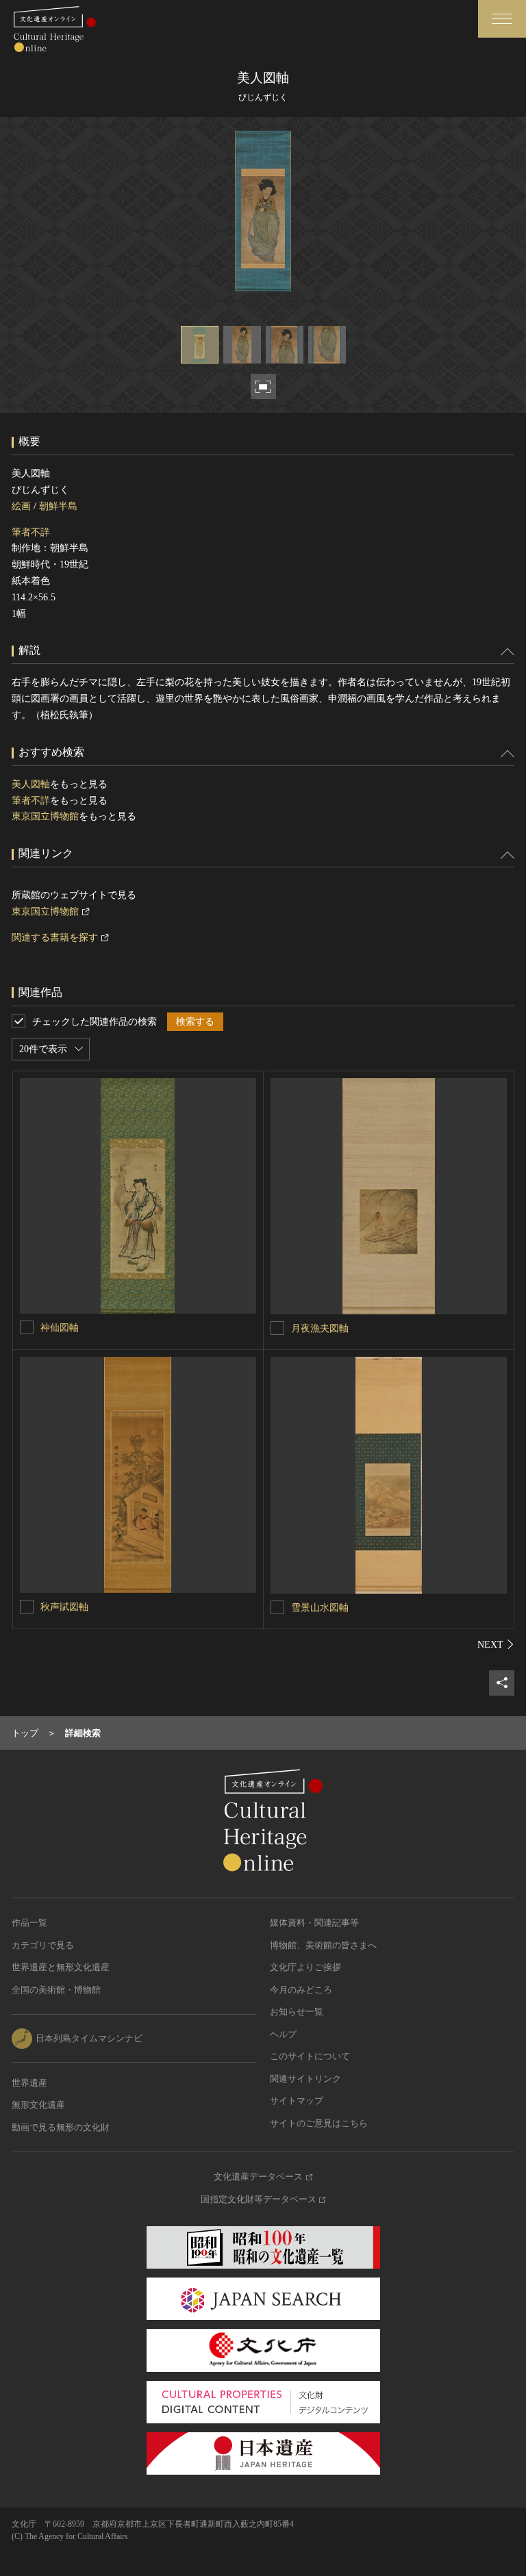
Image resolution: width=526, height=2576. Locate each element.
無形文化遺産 (38, 2105)
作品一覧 (29, 1923)
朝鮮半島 (58, 506)
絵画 (21, 506)
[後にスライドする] (496, 1644)
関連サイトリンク (305, 2079)
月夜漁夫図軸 (320, 1328)
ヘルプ (283, 2034)
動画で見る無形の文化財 (61, 2127)
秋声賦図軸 (64, 1607)
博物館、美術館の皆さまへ (323, 1945)
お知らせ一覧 (297, 2012)
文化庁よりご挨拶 (305, 1967)
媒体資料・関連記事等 (314, 1923)
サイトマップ (297, 2101)
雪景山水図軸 (320, 1608)
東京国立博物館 (45, 816)
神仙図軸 (60, 1328)
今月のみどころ (301, 1990)
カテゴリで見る (43, 1945)
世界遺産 (29, 2083)
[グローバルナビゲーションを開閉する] (502, 19)
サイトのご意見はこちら (319, 2123)
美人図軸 (31, 784)
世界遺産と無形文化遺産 (61, 1967)
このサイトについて (310, 2056)
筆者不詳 (31, 532)
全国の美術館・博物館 (56, 1990)
